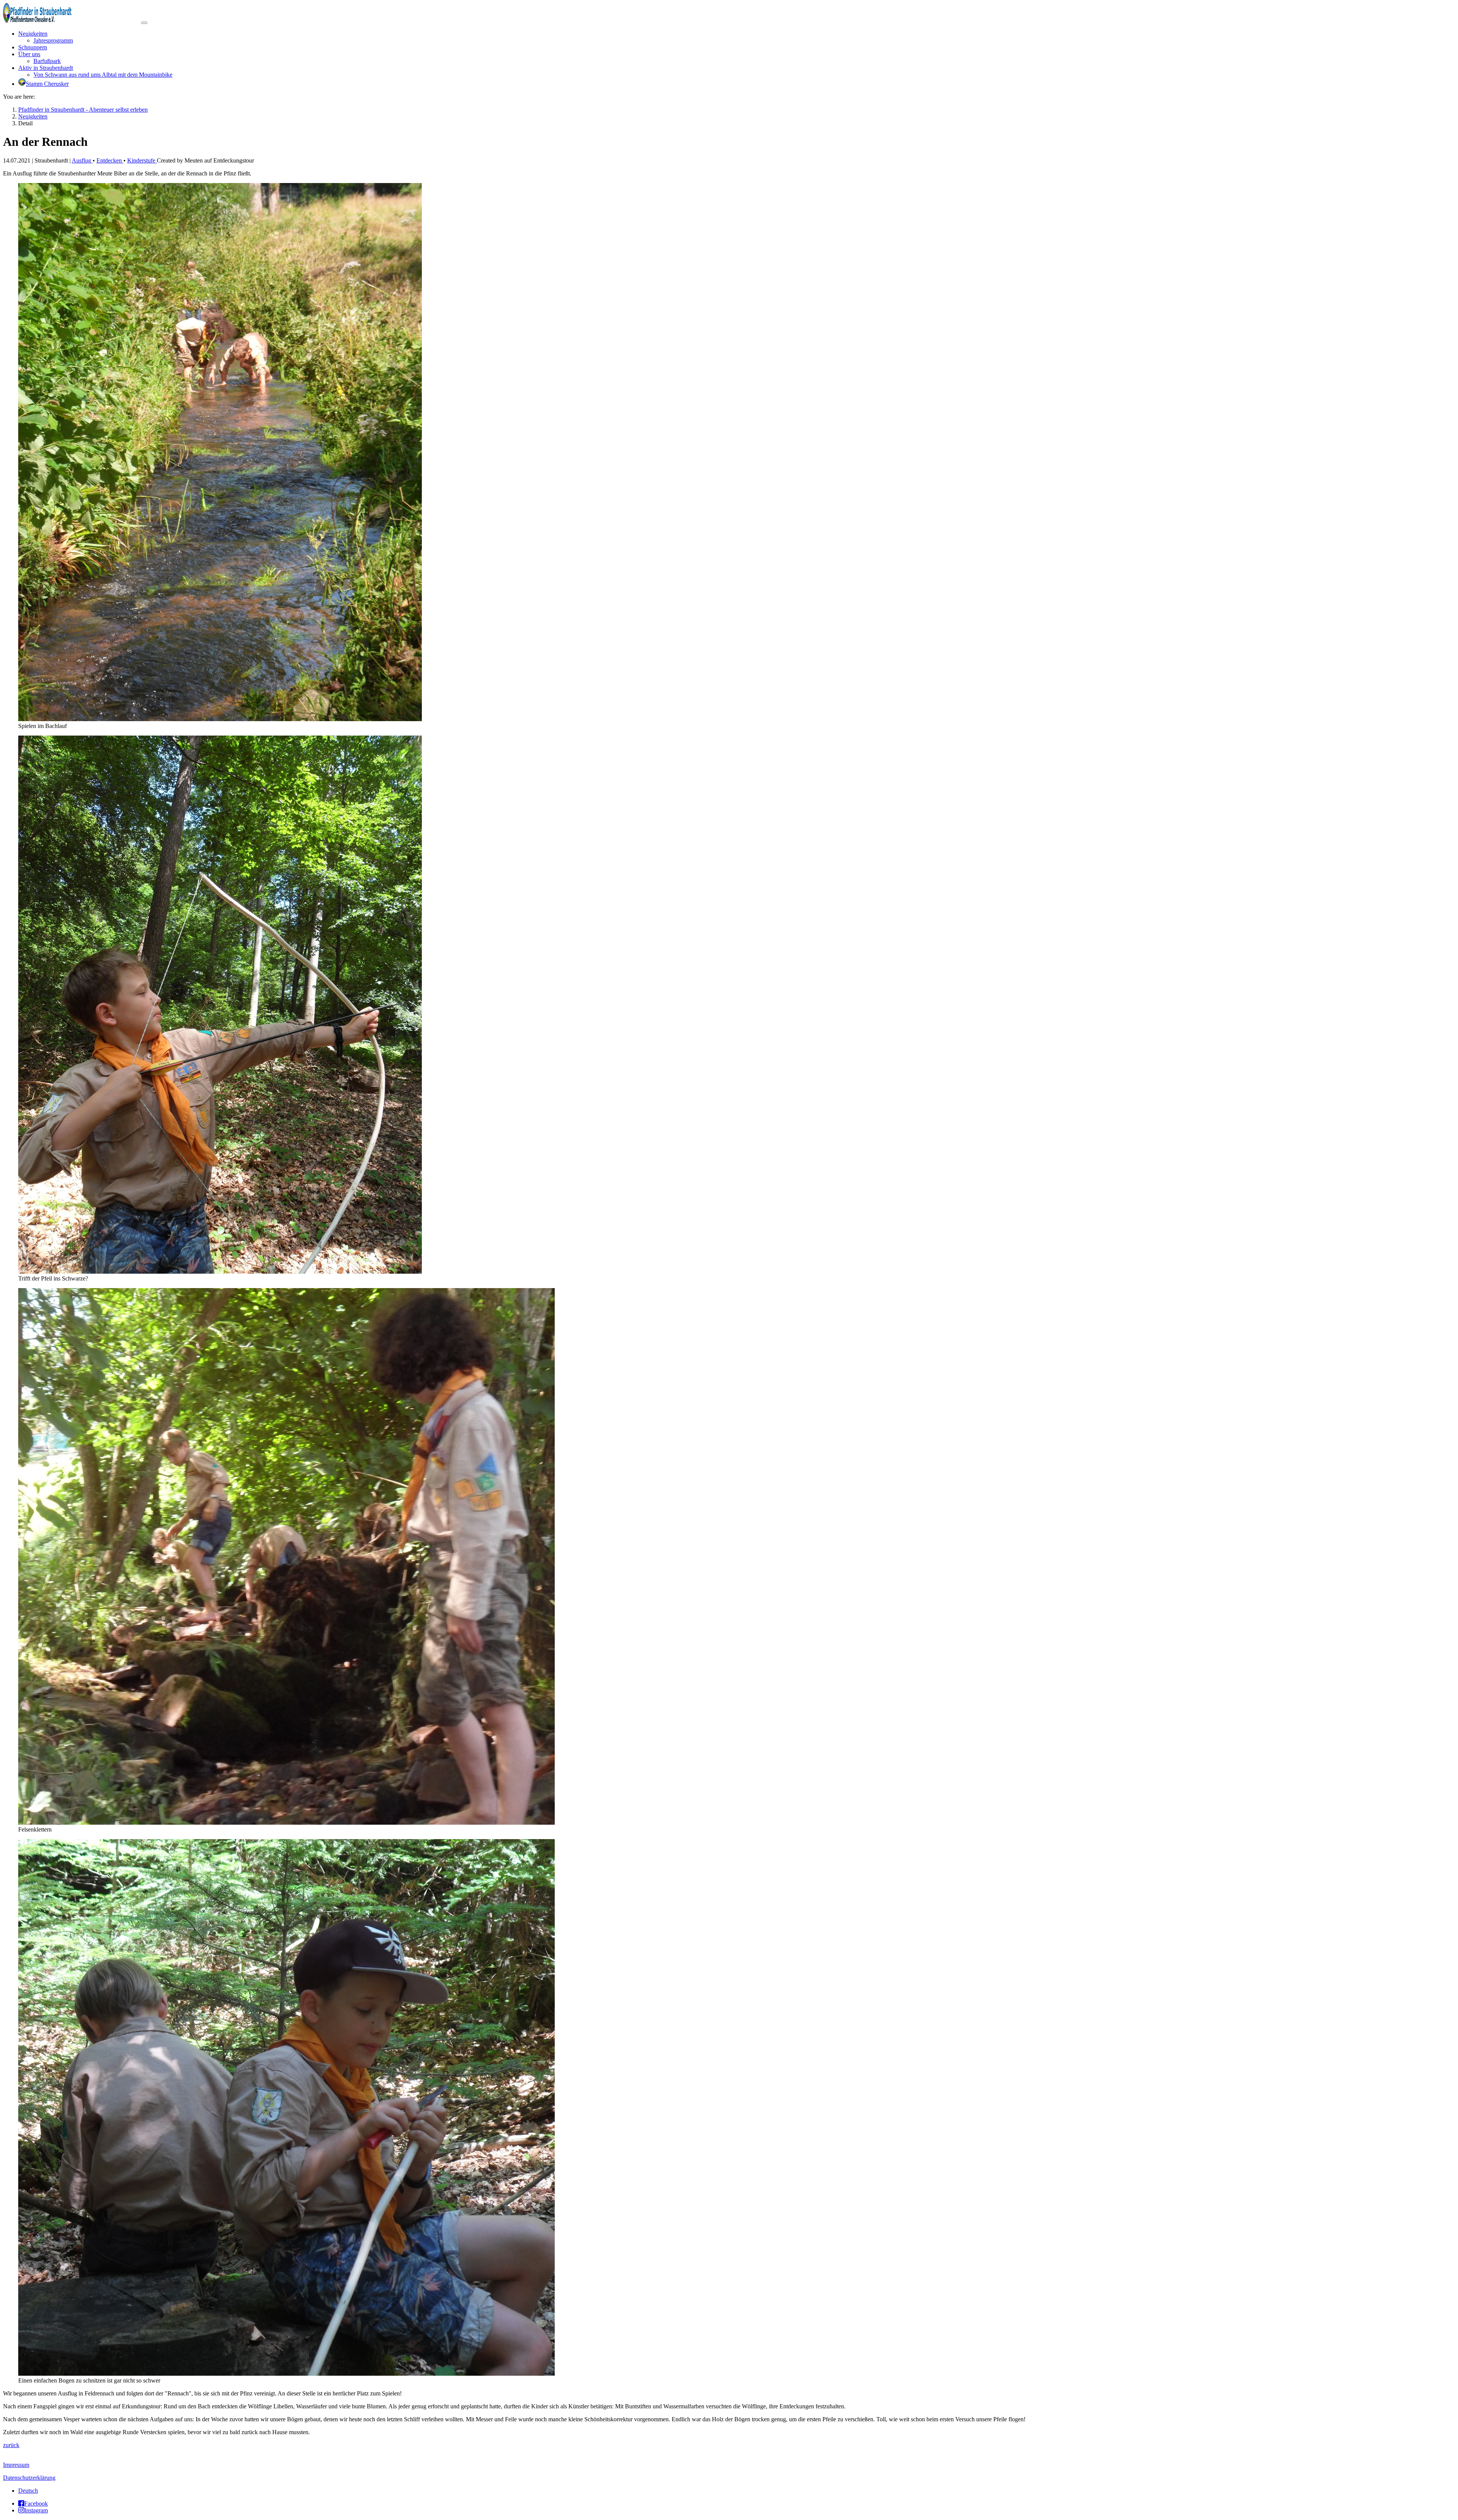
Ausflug (82, 160)
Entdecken (110, 160)
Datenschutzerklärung (29, 2478)
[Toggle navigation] (144, 23)
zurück (11, 2445)
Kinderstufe (142, 160)
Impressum (16, 2465)
